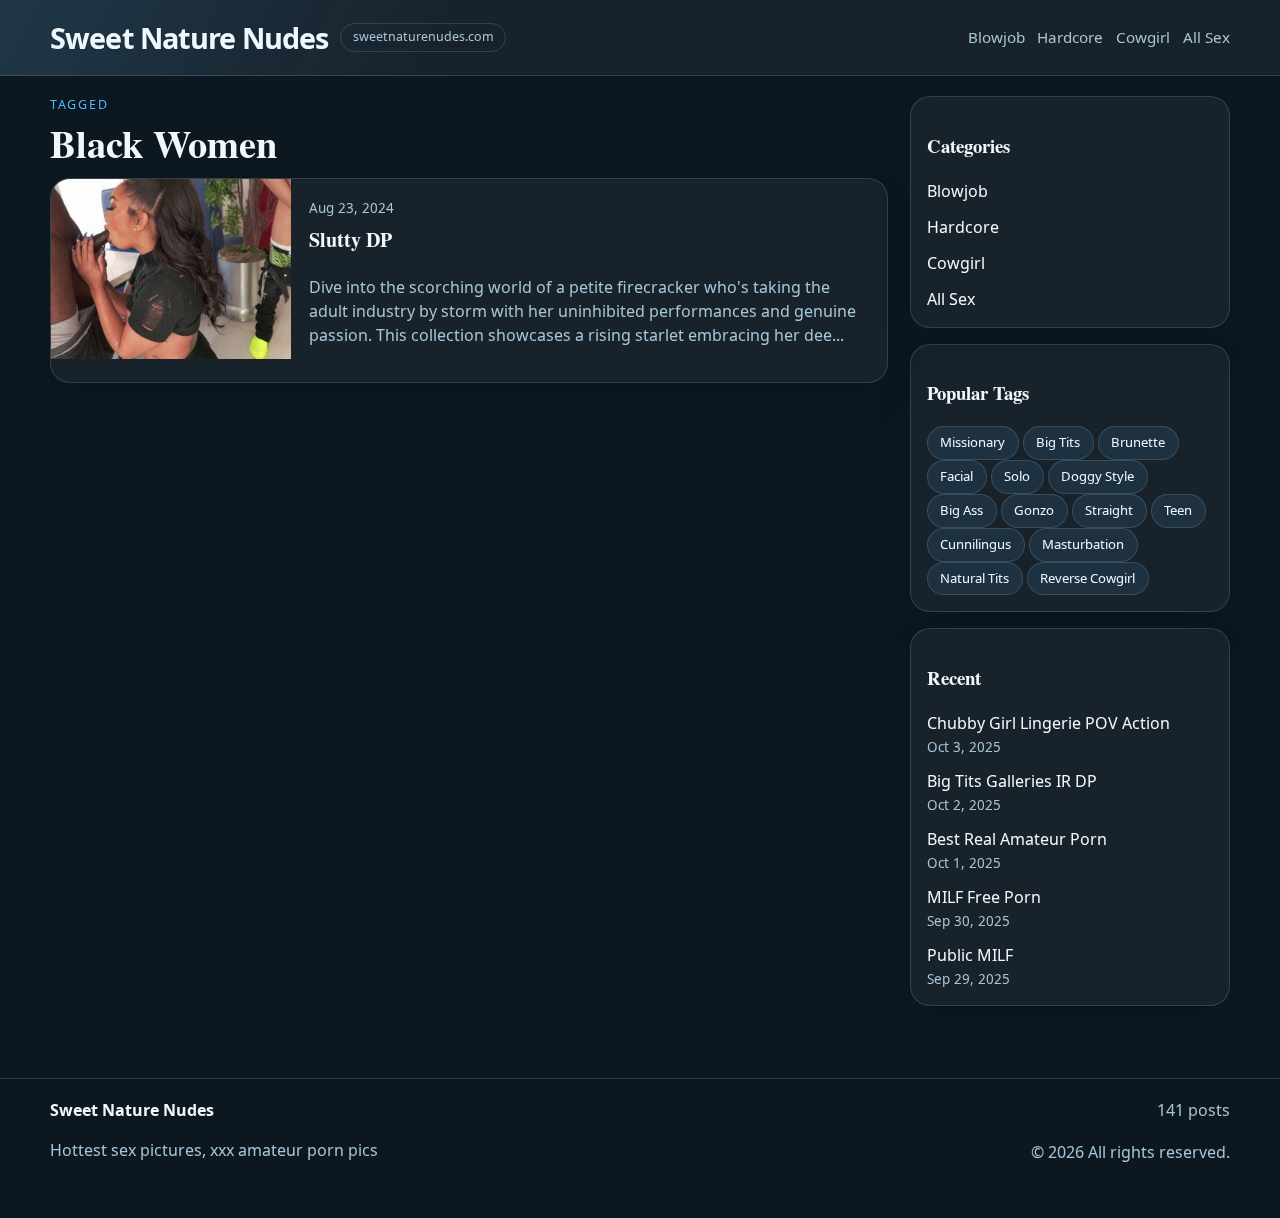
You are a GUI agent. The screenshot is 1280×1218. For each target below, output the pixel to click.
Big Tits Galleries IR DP (1012, 781)
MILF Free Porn (984, 897)
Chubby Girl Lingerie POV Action (1048, 723)
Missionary (972, 442)
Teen (1178, 510)
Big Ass (961, 510)
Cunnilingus (975, 544)
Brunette (1138, 442)
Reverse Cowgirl (1087, 578)
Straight (1109, 510)
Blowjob (996, 37)
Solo (1017, 476)
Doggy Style (1097, 476)
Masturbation (1083, 544)
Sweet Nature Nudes (189, 37)
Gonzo (1034, 510)
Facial (956, 476)
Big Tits (1058, 442)
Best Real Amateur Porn (1017, 839)
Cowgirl (1143, 37)
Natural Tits (974, 578)
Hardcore (1070, 37)
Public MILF (970, 955)
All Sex (1206, 37)
